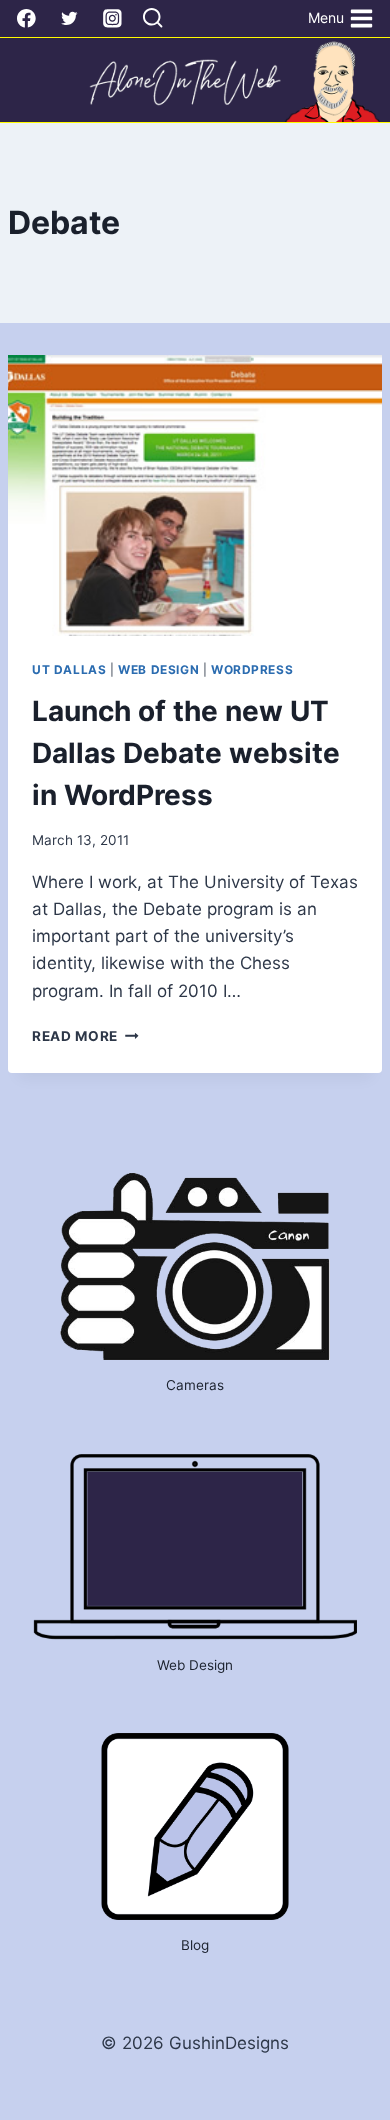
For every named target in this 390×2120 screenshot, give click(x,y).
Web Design (158, 669)
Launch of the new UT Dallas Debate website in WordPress (186, 753)
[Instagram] (112, 18)
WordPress (252, 669)
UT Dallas (69, 669)
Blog (195, 1945)
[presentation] (195, 495)
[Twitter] (69, 18)
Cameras (195, 1385)
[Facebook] (26, 18)
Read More (85, 1036)
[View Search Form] (152, 19)
